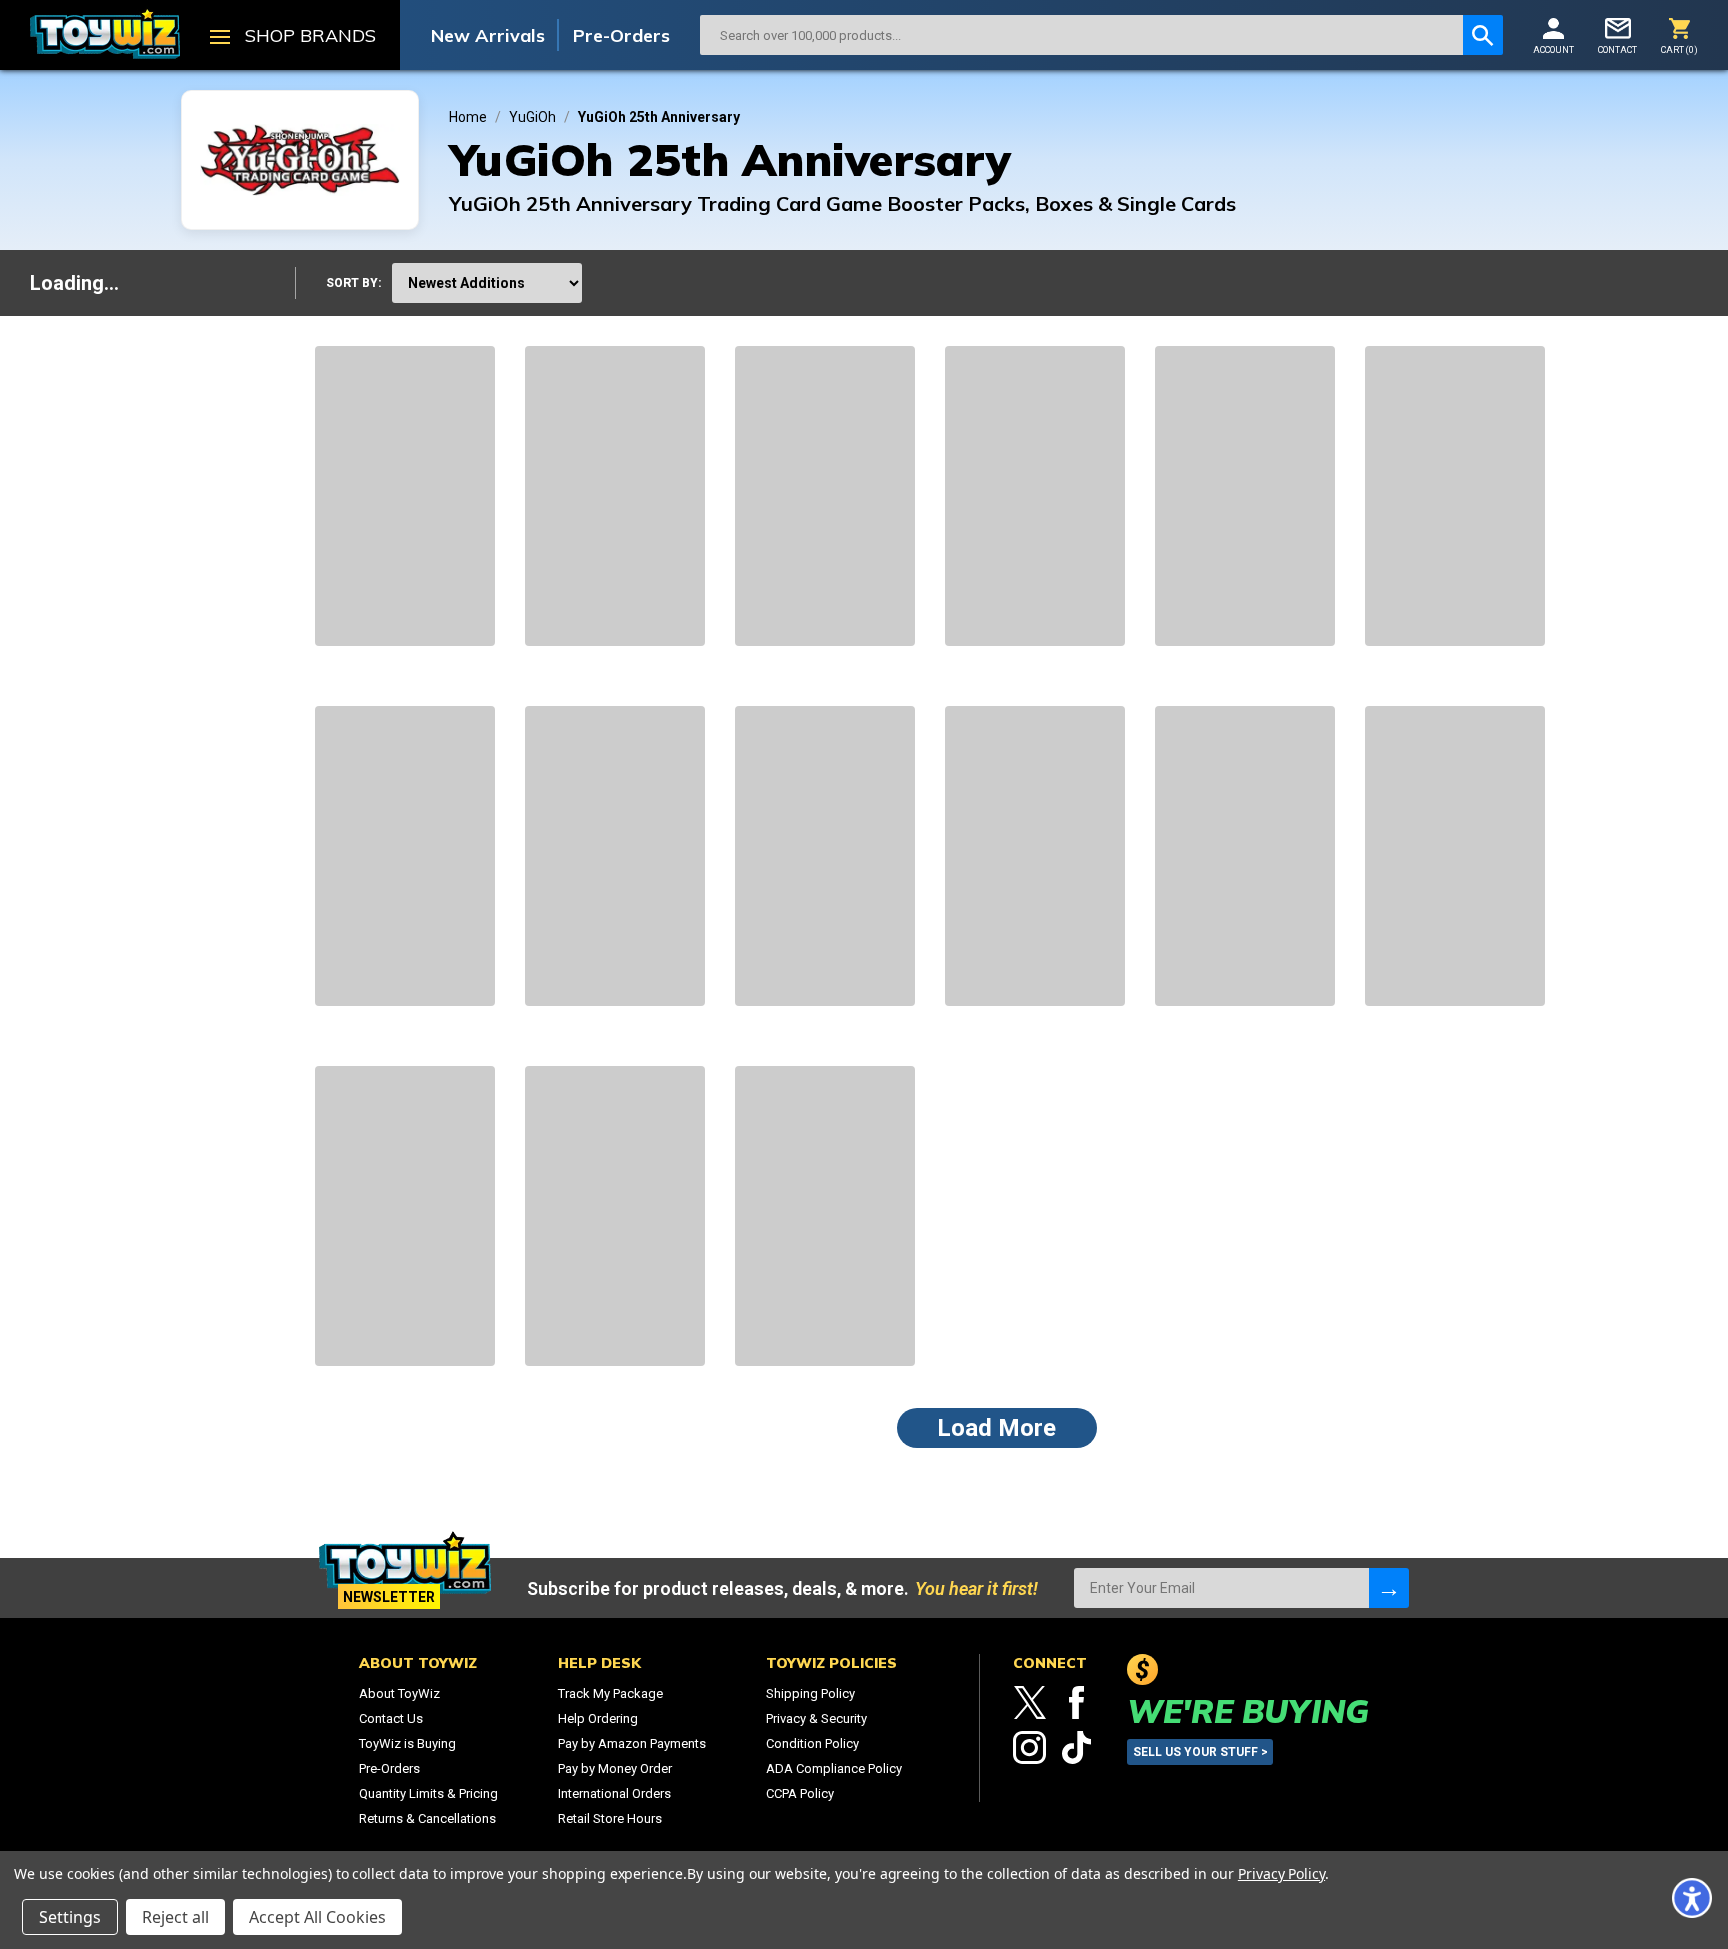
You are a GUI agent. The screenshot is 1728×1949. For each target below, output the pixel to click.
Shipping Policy (810, 1693)
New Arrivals (488, 35)
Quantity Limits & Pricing (428, 1793)
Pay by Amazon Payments (632, 1743)
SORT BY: (354, 283)
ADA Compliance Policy (834, 1768)
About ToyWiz (399, 1693)
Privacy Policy (1281, 1873)
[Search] (1483, 35)
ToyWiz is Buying (407, 1743)
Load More (996, 1428)
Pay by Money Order (615, 1768)
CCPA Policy (800, 1793)
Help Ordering (598, 1718)
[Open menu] (220, 39)
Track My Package (610, 1693)
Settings (70, 1917)
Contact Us (391, 1718)
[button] (1692, 1898)
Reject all (175, 1917)
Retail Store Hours (610, 1818)
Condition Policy (812, 1743)
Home (468, 117)
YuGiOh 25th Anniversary (659, 117)
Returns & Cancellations (427, 1818)
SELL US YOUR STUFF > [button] (1200, 1752)
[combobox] (1081, 35)
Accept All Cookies (317, 1917)
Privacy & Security (816, 1718)
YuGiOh (532, 117)
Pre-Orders (621, 35)
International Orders (614, 1793)
